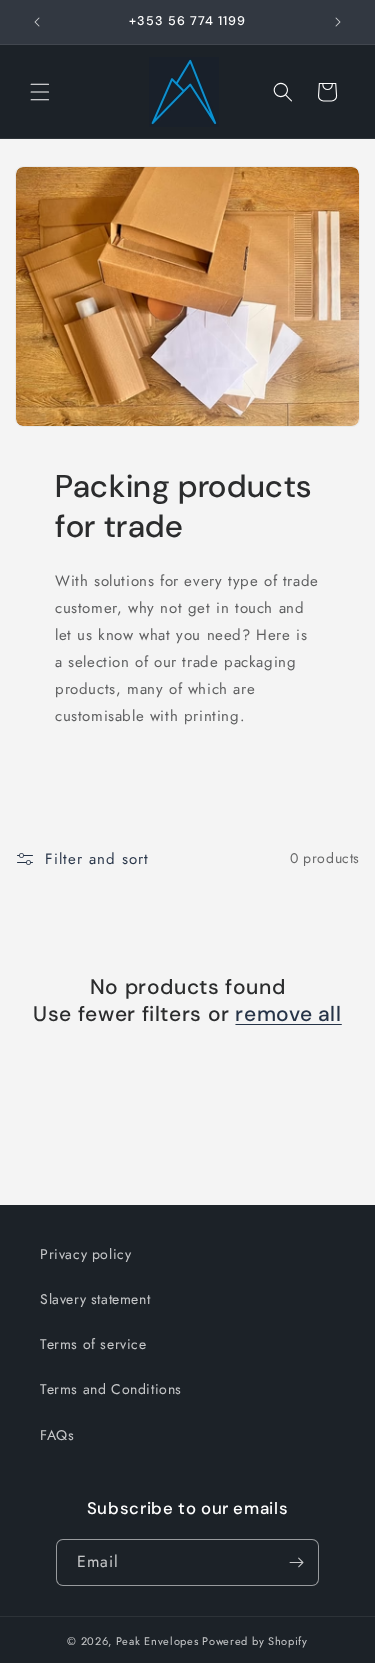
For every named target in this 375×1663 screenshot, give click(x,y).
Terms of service (93, 1344)
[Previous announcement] (37, 22)
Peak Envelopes (157, 1641)
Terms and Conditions (111, 1389)
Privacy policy (85, 1254)
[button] (40, 92)
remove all (288, 1014)
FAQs (57, 1435)
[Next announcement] (338, 22)
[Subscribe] (296, 1562)
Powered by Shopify (255, 1641)
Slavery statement (95, 1299)
